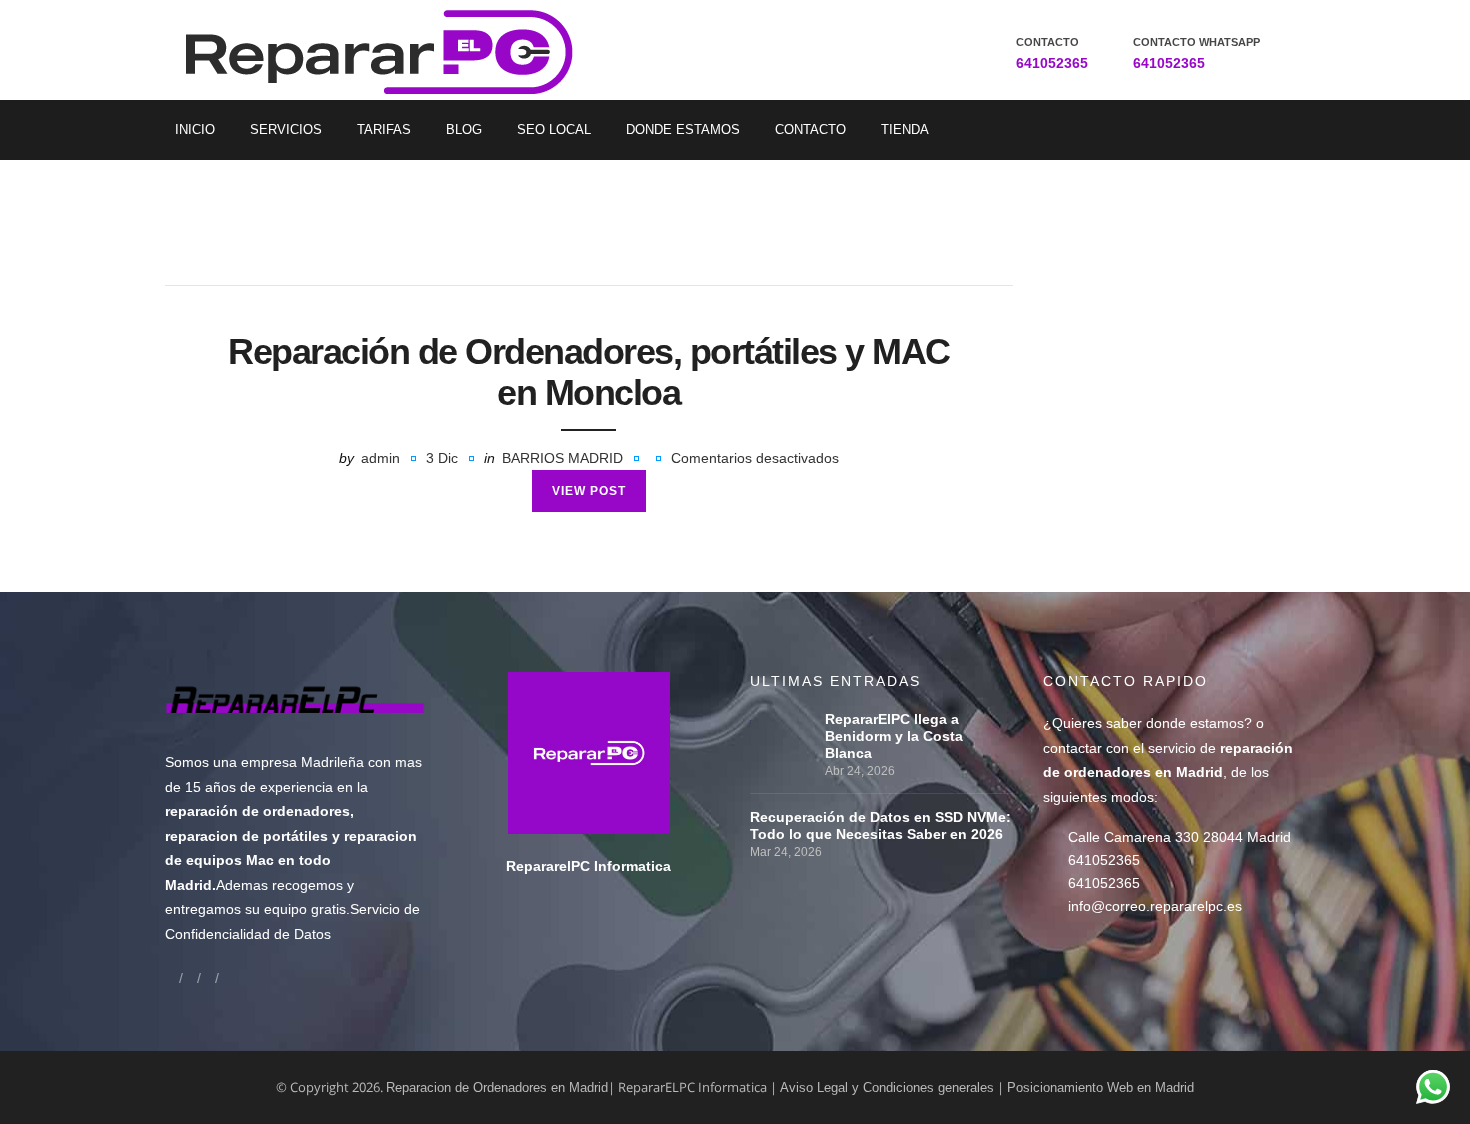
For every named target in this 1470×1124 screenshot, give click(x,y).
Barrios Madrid (562, 458)
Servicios (286, 129)
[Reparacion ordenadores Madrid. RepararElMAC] (387, 50)
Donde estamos (683, 129)
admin (380, 458)
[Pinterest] (226, 977)
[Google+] (190, 977)
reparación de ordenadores (257, 811)
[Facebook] (172, 977)
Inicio (195, 129)
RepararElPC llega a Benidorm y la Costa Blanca (894, 736)
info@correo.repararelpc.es (1155, 906)
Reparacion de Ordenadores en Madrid (497, 1087)
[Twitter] (208, 977)
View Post (589, 491)
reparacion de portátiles (246, 836)
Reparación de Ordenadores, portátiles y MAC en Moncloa (589, 372)
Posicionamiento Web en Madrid (1100, 1087)
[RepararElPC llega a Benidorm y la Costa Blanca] (782, 719)
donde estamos (1195, 723)
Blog (464, 129)
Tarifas (384, 129)
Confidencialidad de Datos (248, 934)
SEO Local (554, 129)
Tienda (905, 129)
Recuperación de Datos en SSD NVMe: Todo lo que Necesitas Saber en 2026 (880, 825)
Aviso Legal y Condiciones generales (887, 1087)
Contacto (810, 129)
